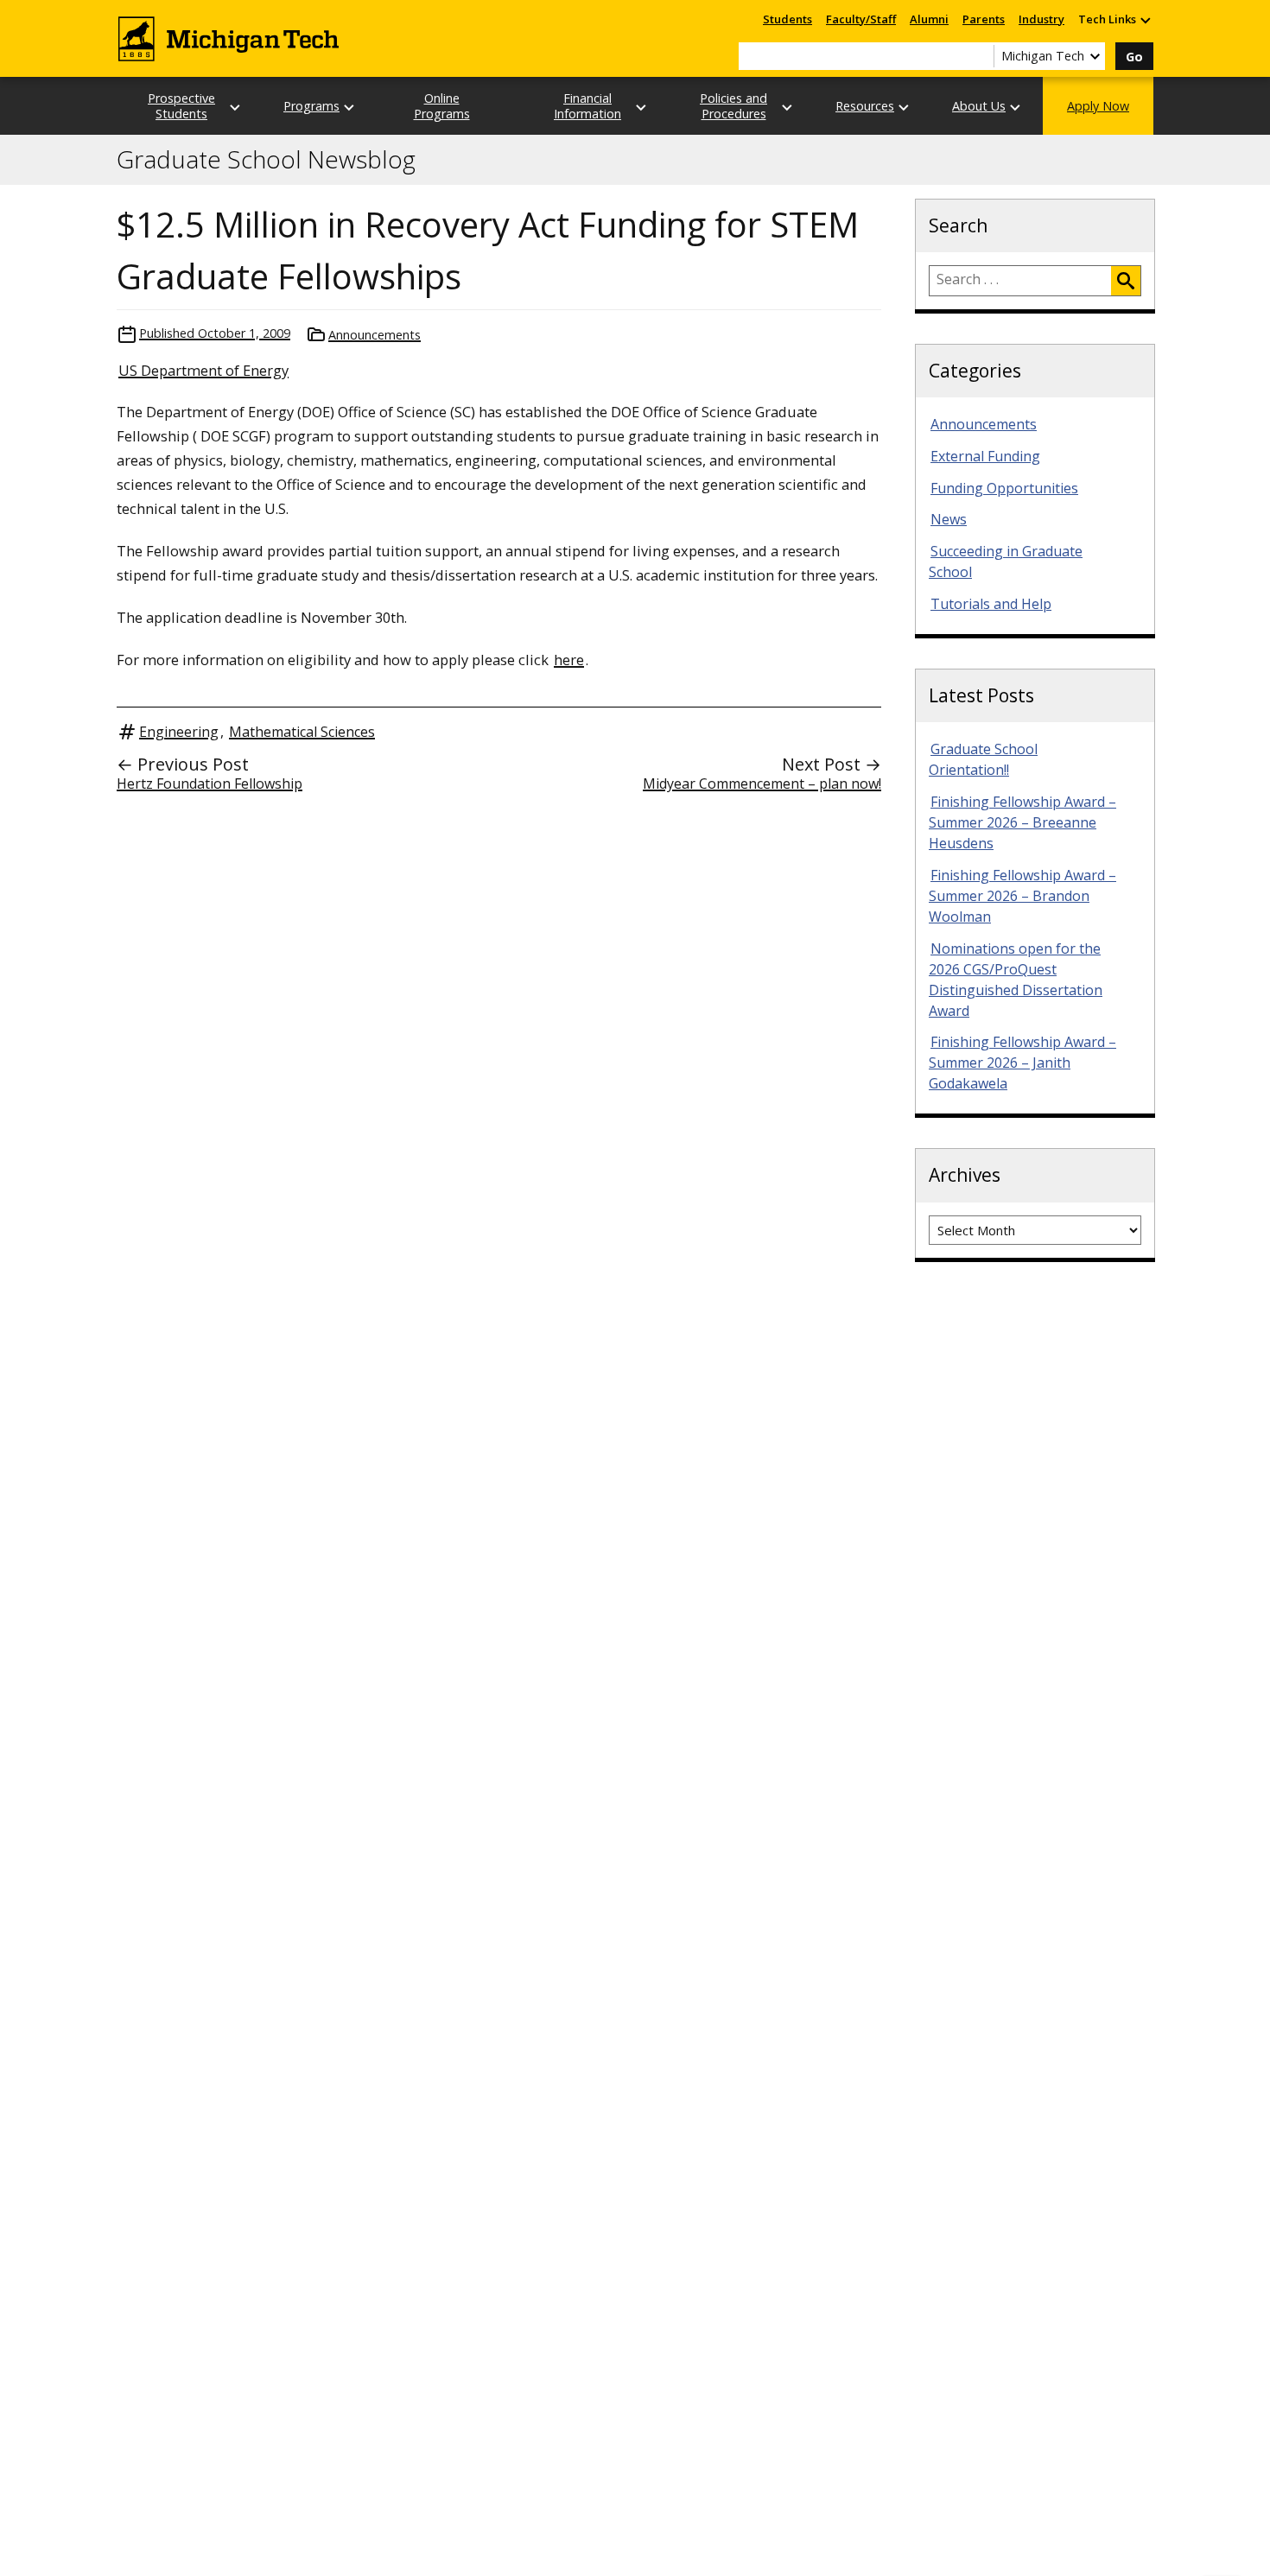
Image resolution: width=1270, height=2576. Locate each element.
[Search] (1126, 281)
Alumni (929, 19)
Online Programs (442, 105)
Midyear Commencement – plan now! (762, 784)
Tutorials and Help (991, 604)
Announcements (375, 335)
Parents (984, 19)
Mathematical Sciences (302, 732)
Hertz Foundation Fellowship (210, 784)
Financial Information (587, 105)
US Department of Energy (203, 370)
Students (787, 19)
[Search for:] (1020, 281)
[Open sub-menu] (1145, 19)
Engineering (179, 732)
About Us (979, 106)
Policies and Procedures (733, 105)
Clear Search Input (981, 56)
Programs (311, 106)
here (569, 660)
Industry (1041, 19)
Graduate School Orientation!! (983, 759)
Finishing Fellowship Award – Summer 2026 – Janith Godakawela (1022, 1063)
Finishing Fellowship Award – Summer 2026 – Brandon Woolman (1022, 896)
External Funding (985, 456)
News (949, 519)
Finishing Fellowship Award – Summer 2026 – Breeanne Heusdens (1022, 822)
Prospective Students (181, 105)
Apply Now (1098, 106)
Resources (865, 106)
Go (1134, 57)
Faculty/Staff (861, 19)
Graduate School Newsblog (266, 160)
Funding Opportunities (1004, 488)
